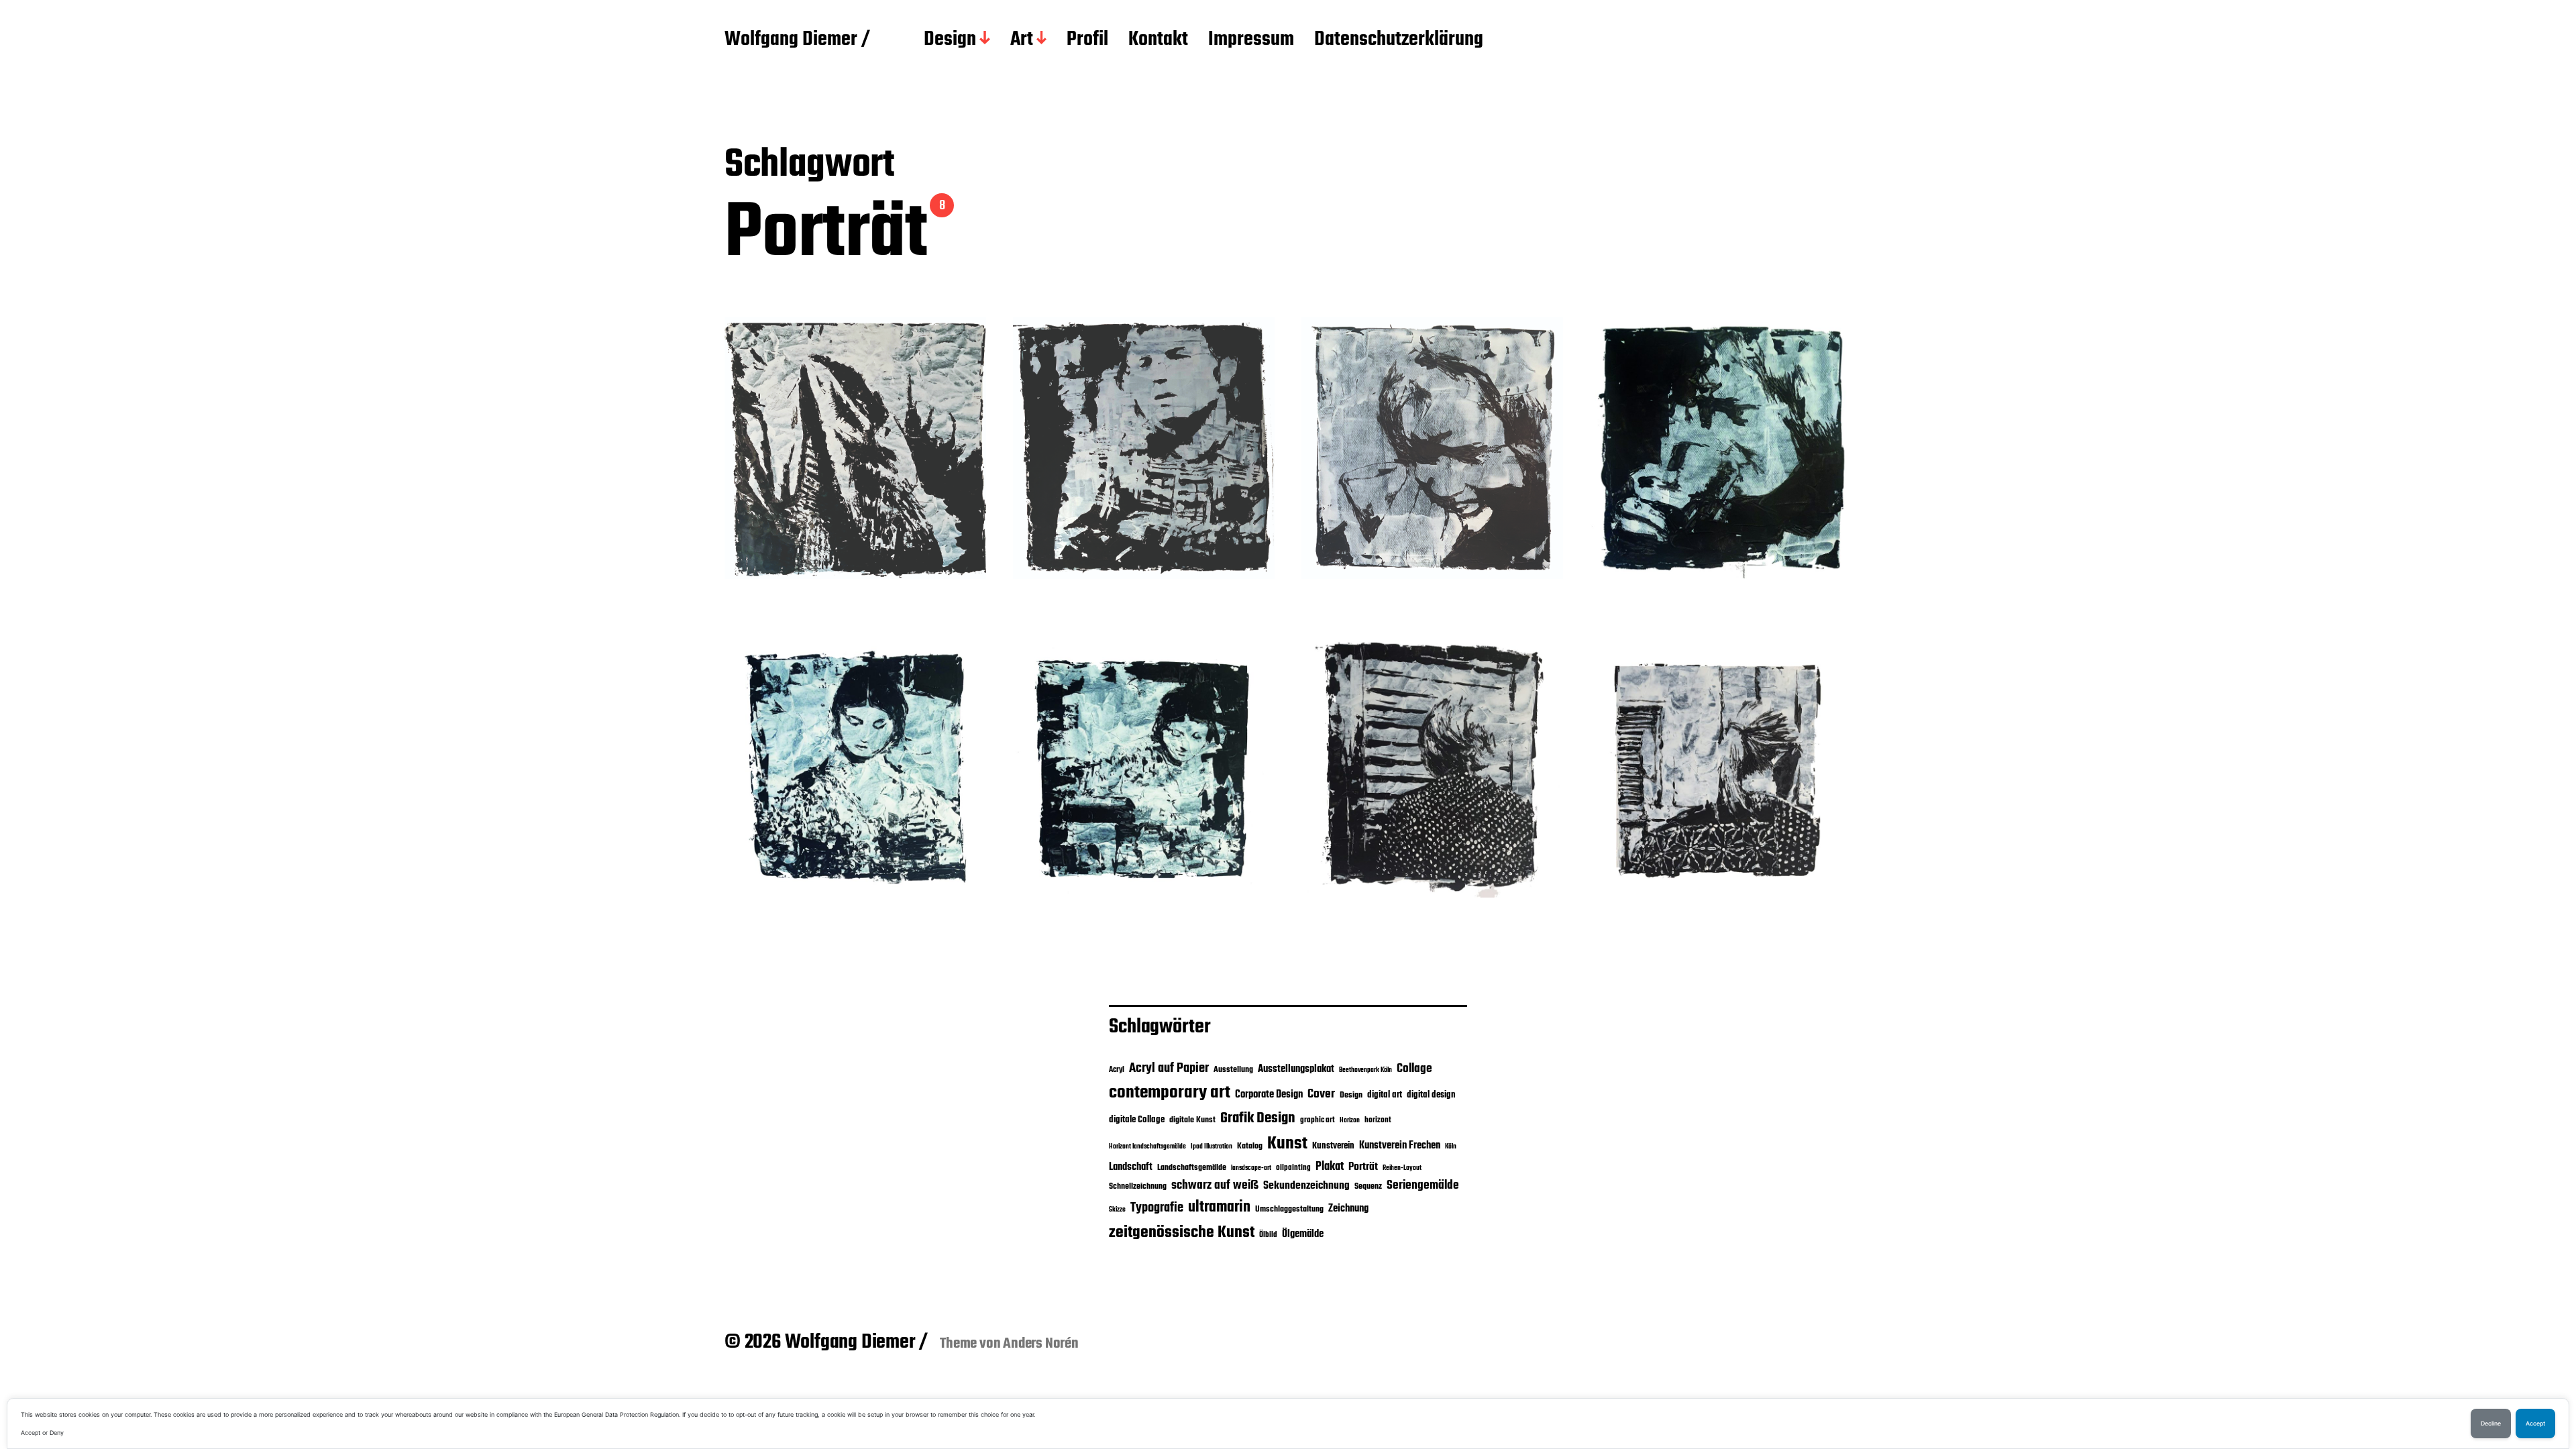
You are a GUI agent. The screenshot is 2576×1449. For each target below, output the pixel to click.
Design (950, 40)
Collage (1414, 1069)
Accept (2535, 1424)
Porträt (1363, 1167)
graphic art (1318, 1120)
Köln (1451, 1147)
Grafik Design (1258, 1118)
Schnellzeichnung (1138, 1186)
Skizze (1117, 1210)
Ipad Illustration (1212, 1147)
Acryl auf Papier (1169, 1068)
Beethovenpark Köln (1365, 1070)
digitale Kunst (1192, 1120)
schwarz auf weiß (1215, 1186)
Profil (1087, 40)
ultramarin (1219, 1207)
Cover (1321, 1094)
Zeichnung (1348, 1209)
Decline (2491, 1424)
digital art (1385, 1095)
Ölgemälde (1303, 1234)
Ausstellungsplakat (1296, 1069)
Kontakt (1158, 40)
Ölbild (1268, 1235)
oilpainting (1293, 1168)
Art (1022, 40)
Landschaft (1131, 1167)
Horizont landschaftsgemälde (1147, 1147)
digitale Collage (1137, 1120)
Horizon (1350, 1121)
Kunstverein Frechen (1400, 1145)
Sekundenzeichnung (1306, 1186)
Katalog (1250, 1146)
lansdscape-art (1251, 1168)
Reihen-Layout (1402, 1168)
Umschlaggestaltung (1289, 1209)
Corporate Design (1269, 1095)
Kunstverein (1333, 1146)
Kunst (1287, 1144)
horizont (1378, 1120)
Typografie (1157, 1208)
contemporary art (1170, 1093)
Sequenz (1368, 1186)
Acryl (1117, 1070)
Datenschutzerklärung (1399, 40)
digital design (1431, 1095)
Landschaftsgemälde (1192, 1168)
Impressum (1251, 40)
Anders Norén (1041, 1344)
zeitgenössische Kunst (1182, 1233)
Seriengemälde (1423, 1185)
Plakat (1330, 1167)
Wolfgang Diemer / (797, 40)
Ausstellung (1233, 1070)
